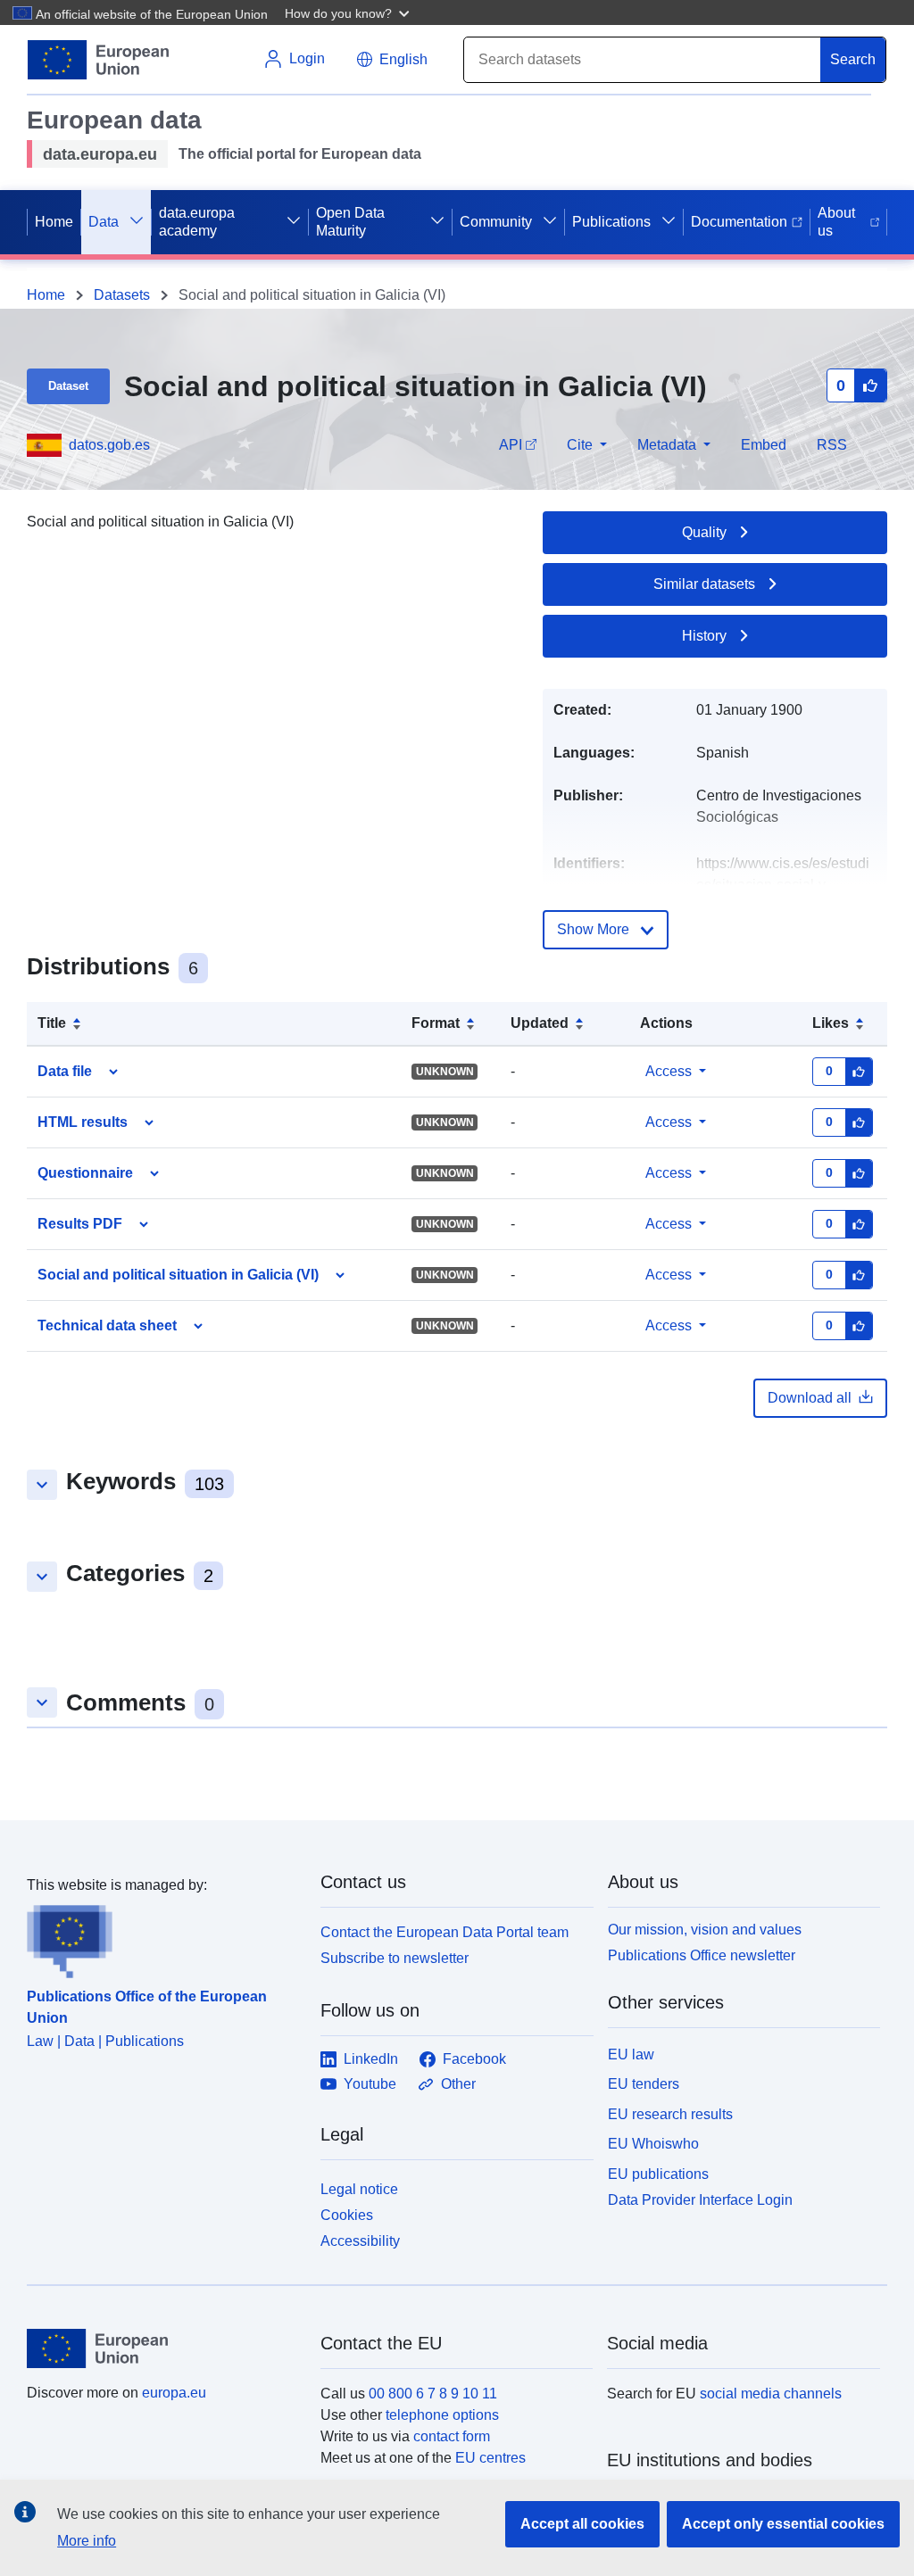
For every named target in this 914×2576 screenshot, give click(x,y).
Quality (704, 532)
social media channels (771, 2394)
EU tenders (644, 2084)
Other (458, 2084)
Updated (540, 1023)
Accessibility (360, 2241)
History (704, 636)
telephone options (442, 2415)
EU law (631, 2054)
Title (52, 1023)
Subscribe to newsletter (395, 1958)
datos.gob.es (109, 445)
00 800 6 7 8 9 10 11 (433, 2394)
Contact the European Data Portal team (445, 1932)
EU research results (670, 2114)
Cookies (347, 2215)
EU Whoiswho (653, 2144)
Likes (831, 1023)
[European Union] (163, 2348)
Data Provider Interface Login (700, 2200)
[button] (349, 12)
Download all (810, 1398)
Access (669, 1071)
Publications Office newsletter (702, 1955)
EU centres (490, 2458)
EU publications (658, 2174)
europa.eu (174, 2393)
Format (436, 1023)
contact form (452, 2436)
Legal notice (359, 2189)
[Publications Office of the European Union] (163, 1937)
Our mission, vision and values (705, 1930)
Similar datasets (704, 584)
